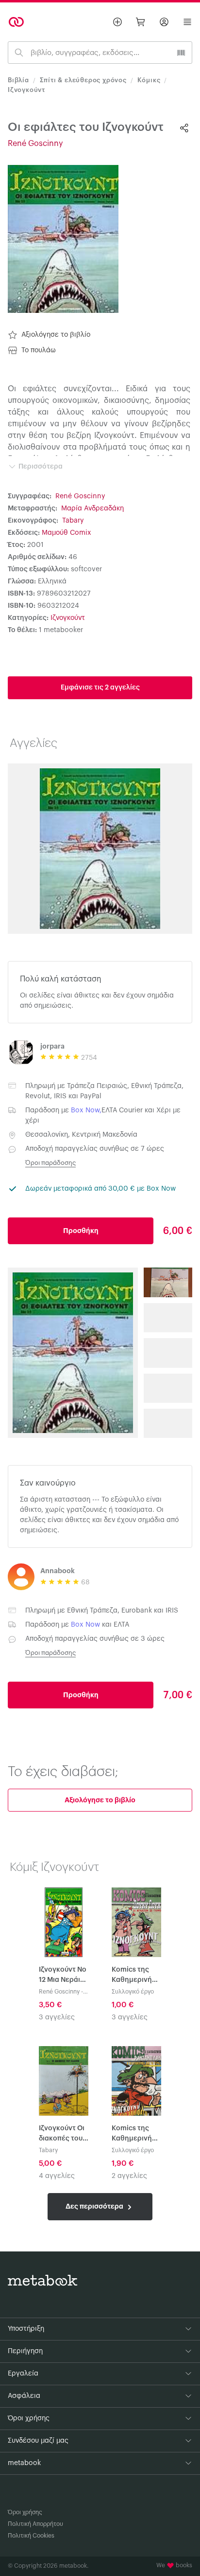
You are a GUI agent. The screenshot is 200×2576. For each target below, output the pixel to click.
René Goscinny (35, 144)
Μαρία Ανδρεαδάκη (92, 508)
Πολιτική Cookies (31, 2536)
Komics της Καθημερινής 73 (134, 1976)
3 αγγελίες (57, 2017)
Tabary (73, 521)
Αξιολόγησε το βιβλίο (56, 335)
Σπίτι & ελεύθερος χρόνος (83, 80)
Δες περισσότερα (95, 2206)
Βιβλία (18, 80)
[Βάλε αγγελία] (117, 22)
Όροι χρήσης (25, 2512)
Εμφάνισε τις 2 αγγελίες (100, 688)
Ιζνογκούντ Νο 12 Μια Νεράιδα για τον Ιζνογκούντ (64, 1976)
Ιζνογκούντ (26, 90)
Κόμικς (149, 80)
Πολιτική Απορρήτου (35, 2524)
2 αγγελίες (129, 2176)
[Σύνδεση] (164, 22)
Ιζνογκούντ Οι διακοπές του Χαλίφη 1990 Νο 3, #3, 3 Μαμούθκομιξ (62, 2134)
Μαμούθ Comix (67, 533)
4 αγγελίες (57, 2176)
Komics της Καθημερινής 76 (134, 2134)
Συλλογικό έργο (133, 1992)
